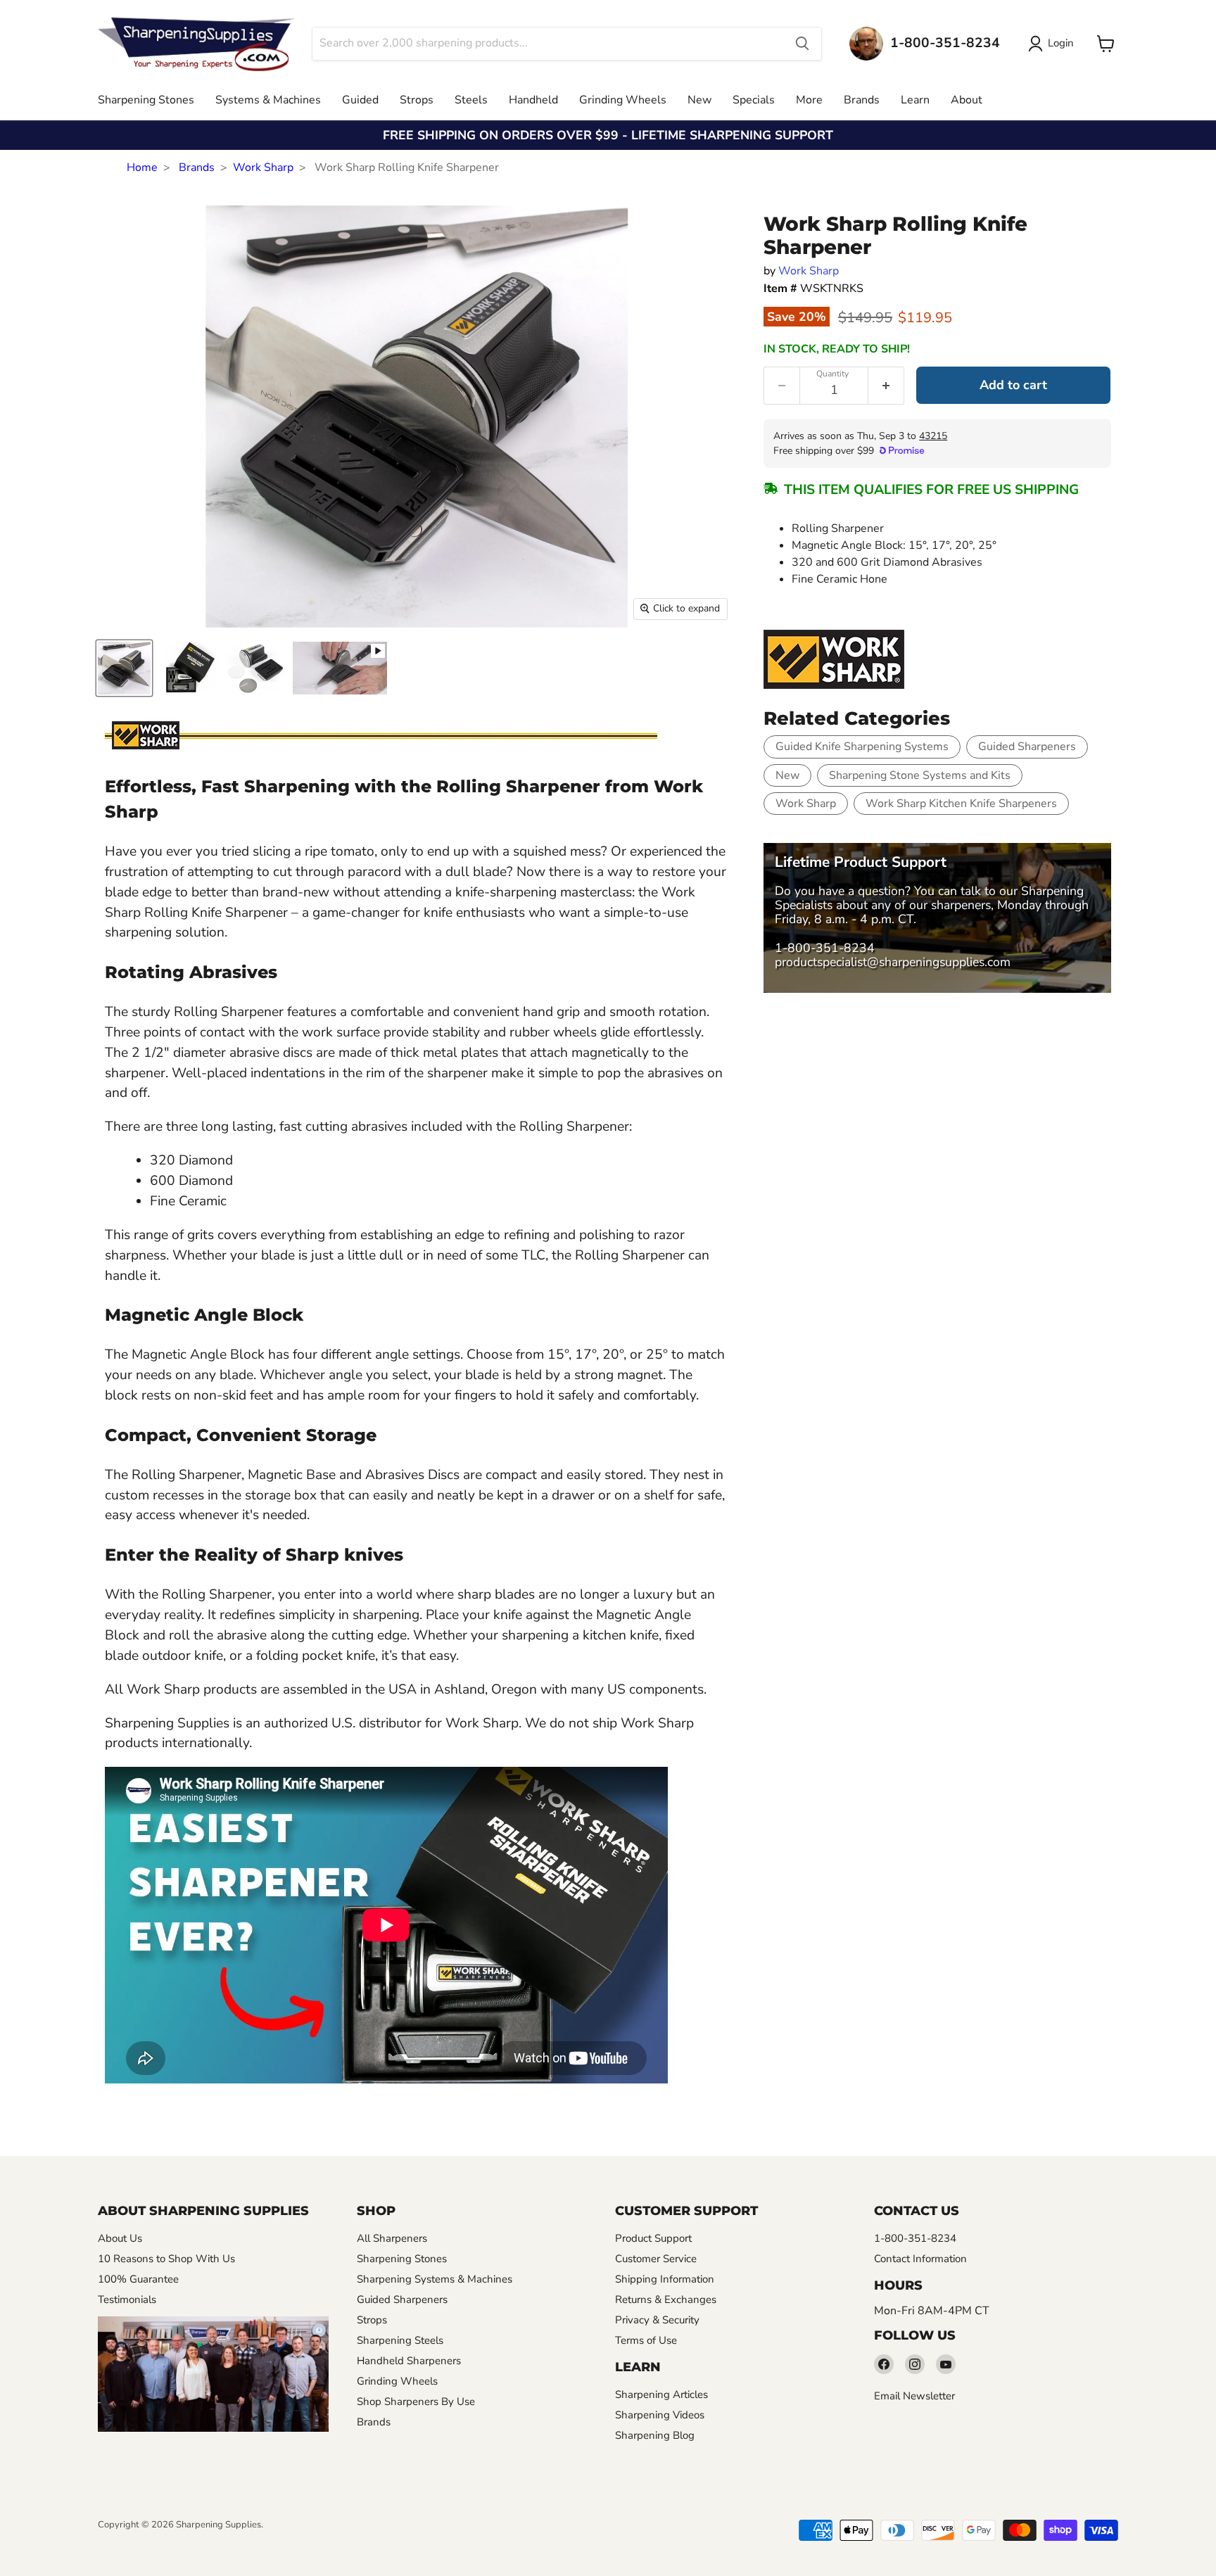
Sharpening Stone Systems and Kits (920, 775)
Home (142, 167)
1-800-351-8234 (825, 948)
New (699, 100)
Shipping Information (665, 2279)
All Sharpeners (392, 2238)
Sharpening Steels (400, 2340)
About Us (120, 2238)
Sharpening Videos (660, 2415)
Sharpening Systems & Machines (435, 2279)
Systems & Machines (268, 100)
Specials (754, 100)
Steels (471, 100)
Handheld (533, 100)
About (967, 100)
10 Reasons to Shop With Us (166, 2259)
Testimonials (127, 2299)
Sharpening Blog (655, 2435)
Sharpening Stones (146, 100)
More (809, 100)
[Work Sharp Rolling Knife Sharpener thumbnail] (124, 668)
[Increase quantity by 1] (886, 386)
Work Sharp (263, 167)
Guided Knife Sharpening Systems (862, 747)
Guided (360, 100)
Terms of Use (646, 2340)
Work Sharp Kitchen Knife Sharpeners (961, 804)
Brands (862, 100)
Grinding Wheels (623, 100)
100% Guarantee (138, 2279)
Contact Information (920, 2259)
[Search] (802, 44)
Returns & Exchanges (666, 2299)
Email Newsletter (914, 2396)
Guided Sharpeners (1027, 747)
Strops (417, 100)
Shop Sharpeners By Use (416, 2401)
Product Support (653, 2238)
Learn (915, 100)
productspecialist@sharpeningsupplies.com (893, 962)
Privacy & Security (657, 2320)
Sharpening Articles (661, 2394)
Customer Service (656, 2259)
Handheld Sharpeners (409, 2361)
